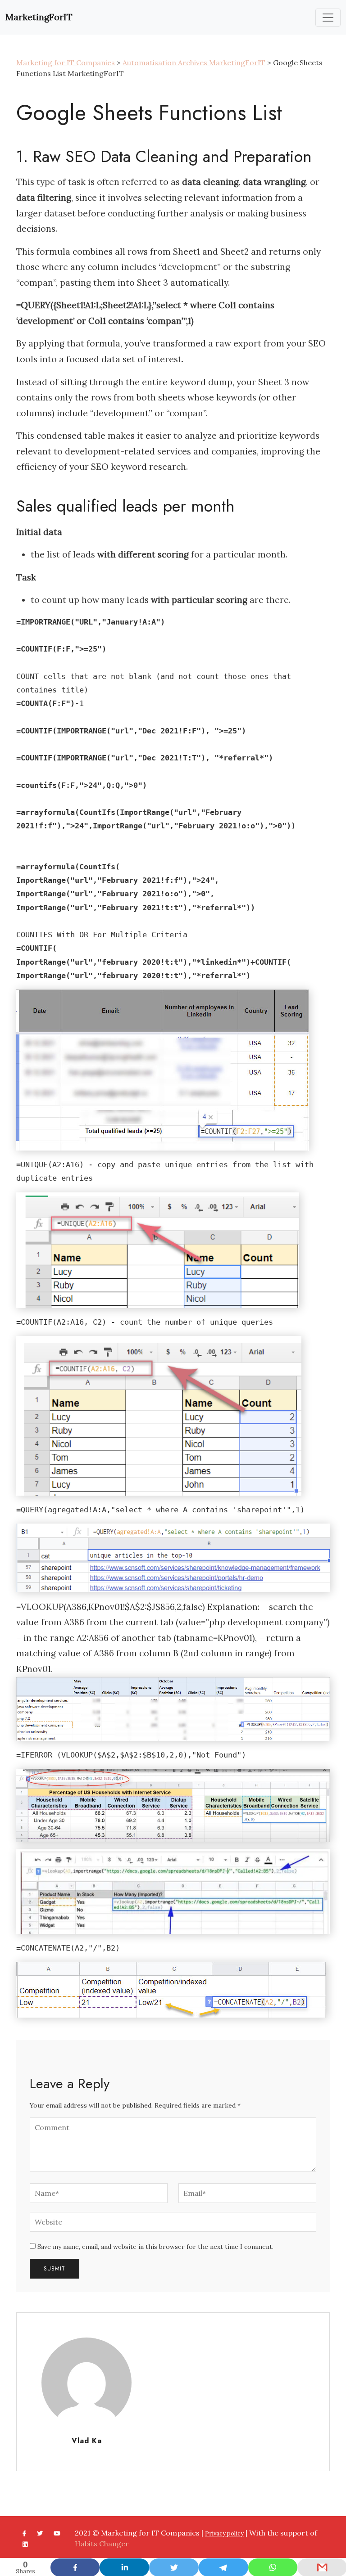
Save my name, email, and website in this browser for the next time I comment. (155, 2247)
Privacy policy (224, 2533)
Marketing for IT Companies (66, 63)
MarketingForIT (39, 17)
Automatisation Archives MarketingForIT (194, 63)
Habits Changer (102, 2544)
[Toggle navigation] (328, 18)
